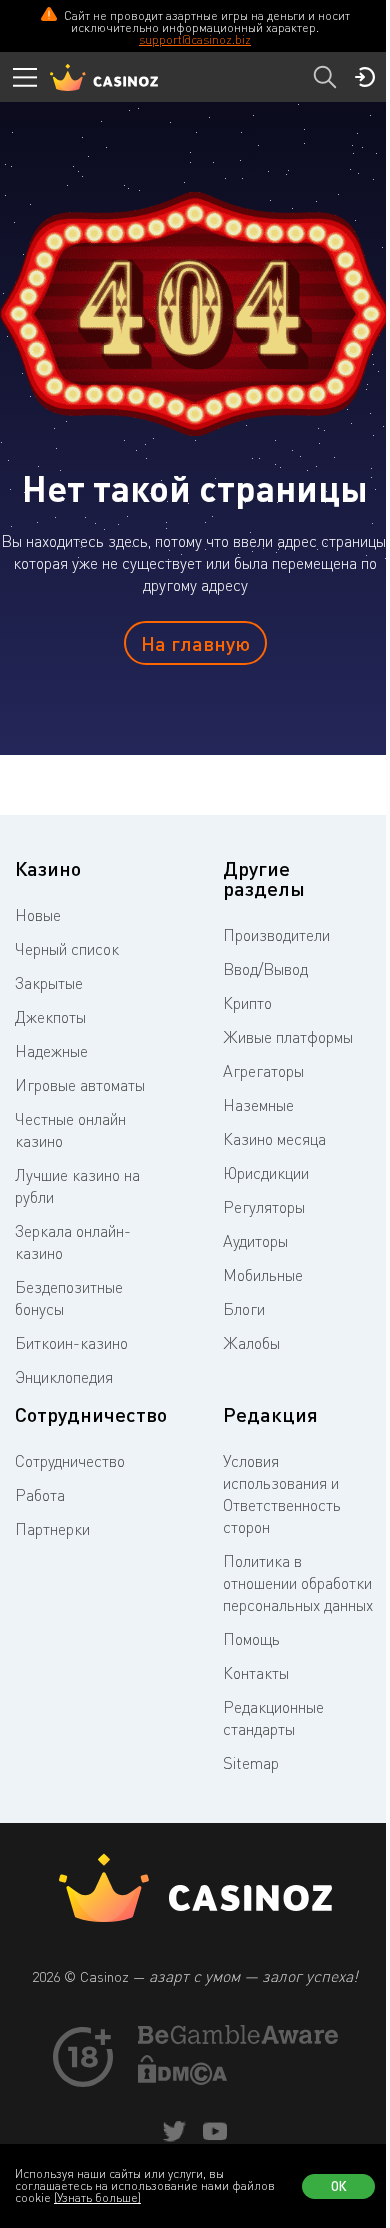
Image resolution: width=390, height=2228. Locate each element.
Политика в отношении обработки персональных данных (298, 1583)
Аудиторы (255, 1241)
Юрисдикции (266, 1173)
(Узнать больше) (97, 2197)
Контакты (256, 1673)
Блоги (244, 1309)
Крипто (247, 1003)
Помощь (251, 1639)
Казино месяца (274, 1139)
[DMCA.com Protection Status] (183, 2079)
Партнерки (52, 1529)
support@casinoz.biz (195, 39)
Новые (38, 915)
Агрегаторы (263, 1071)
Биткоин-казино (71, 1343)
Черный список (67, 949)
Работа (40, 1495)
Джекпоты (50, 1017)
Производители (276, 935)
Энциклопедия (64, 1377)
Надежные (51, 1051)
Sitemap (251, 1763)
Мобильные (263, 1275)
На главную (195, 643)
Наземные (258, 1105)
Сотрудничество (70, 1461)
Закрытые (49, 983)
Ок (339, 2186)
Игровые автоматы (80, 1085)
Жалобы (251, 1343)
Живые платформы (288, 1037)
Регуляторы (264, 1207)
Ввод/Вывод (265, 969)
